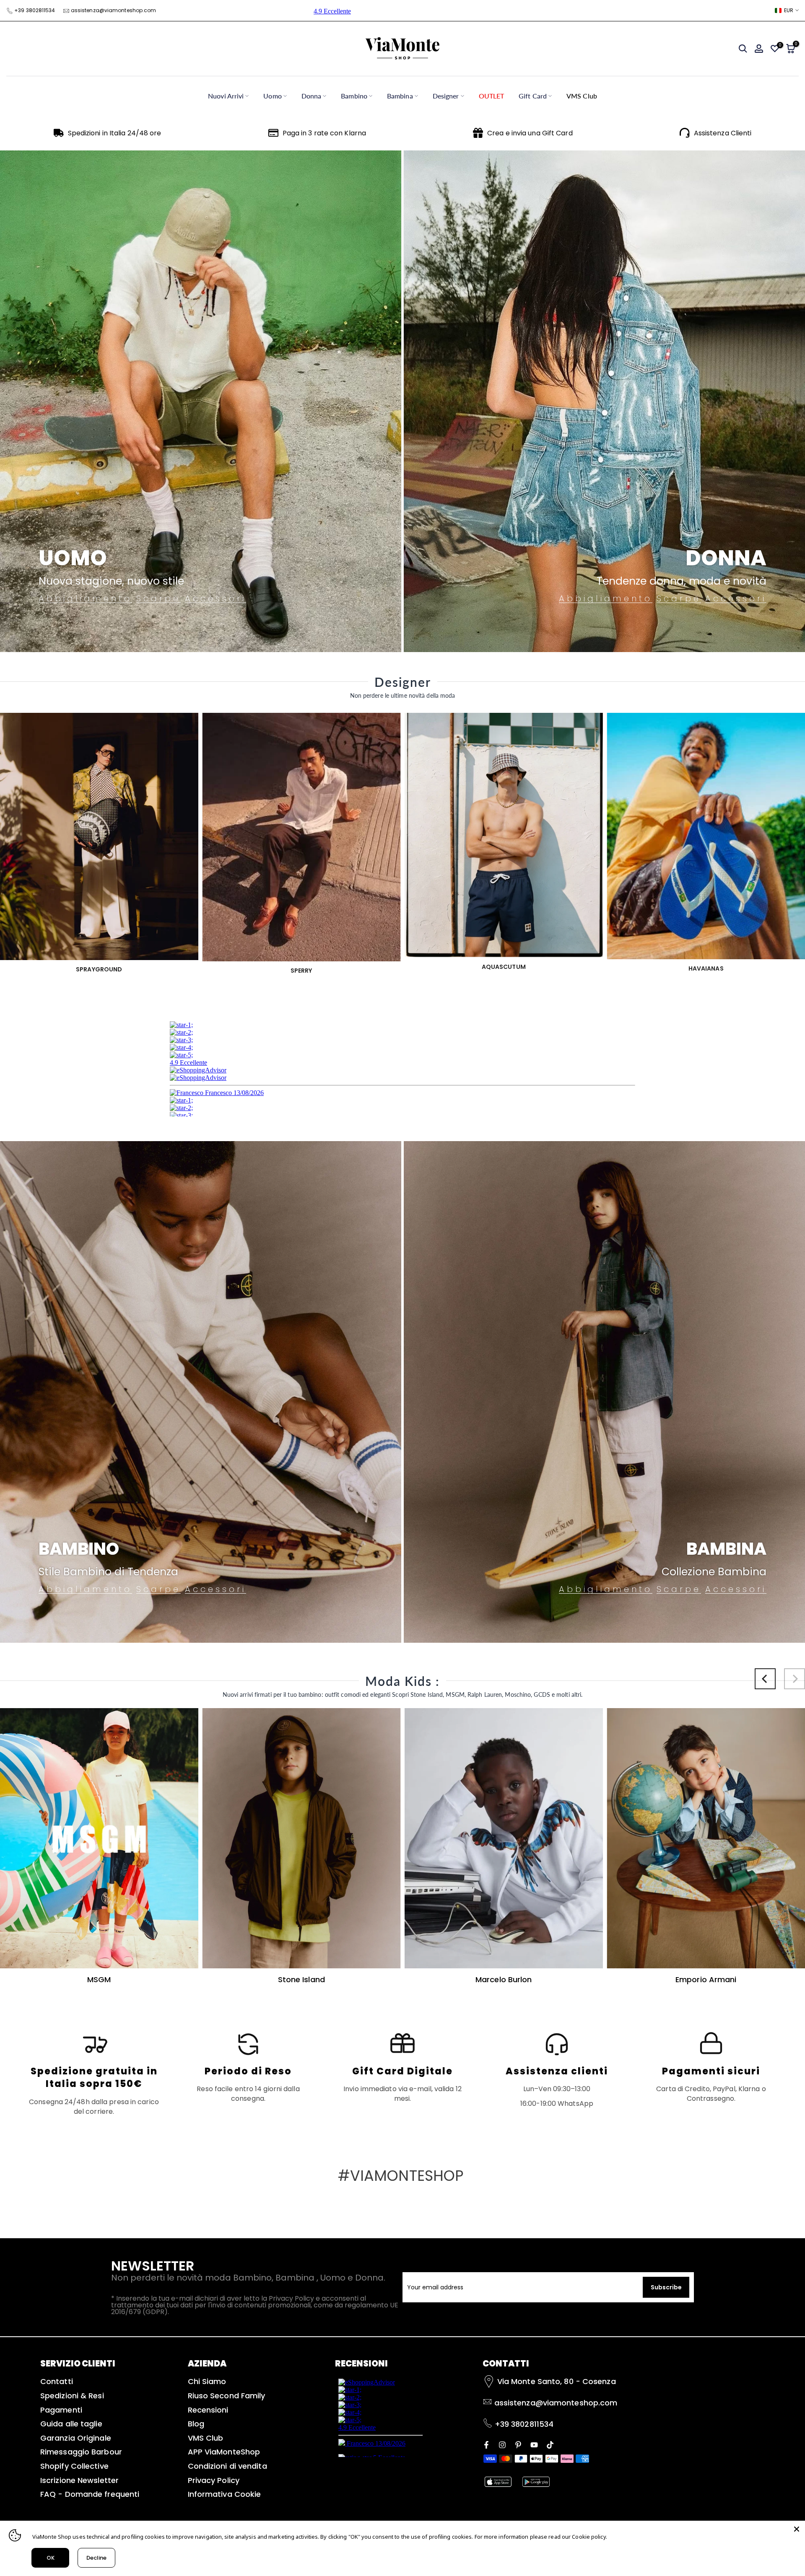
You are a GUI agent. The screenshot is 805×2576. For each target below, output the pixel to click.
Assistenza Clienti (723, 133)
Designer (446, 96)
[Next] (795, 1679)
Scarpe (158, 599)
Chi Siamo (207, 2381)
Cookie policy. (589, 2537)
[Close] (797, 2529)
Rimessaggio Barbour (81, 2452)
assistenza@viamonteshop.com (114, 10)
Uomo (272, 96)
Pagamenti (61, 2410)
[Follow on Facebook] (486, 2444)
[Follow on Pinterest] (518, 2444)
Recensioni (208, 2410)
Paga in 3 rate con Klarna (325, 133)
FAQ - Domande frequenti (90, 2494)
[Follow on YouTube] (534, 2444)
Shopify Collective (74, 2466)
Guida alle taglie (71, 2424)
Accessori (216, 599)
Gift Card (533, 96)
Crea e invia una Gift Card (530, 133)
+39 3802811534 (35, 10)
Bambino (354, 96)
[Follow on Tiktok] (550, 2444)
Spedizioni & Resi (72, 2396)
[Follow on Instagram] (502, 2444)
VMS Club (582, 96)
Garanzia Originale (76, 2438)
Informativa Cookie (225, 2494)
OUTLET (492, 96)
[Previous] (765, 1679)
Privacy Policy (214, 2480)
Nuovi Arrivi (226, 96)
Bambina (400, 96)
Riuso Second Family (227, 2396)
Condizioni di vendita (227, 2466)
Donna (312, 96)
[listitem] (94, 2074)
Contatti (57, 2381)
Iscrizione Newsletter (79, 2480)
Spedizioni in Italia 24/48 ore (115, 133)
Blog (196, 2424)
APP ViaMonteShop (224, 2452)
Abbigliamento (85, 599)
